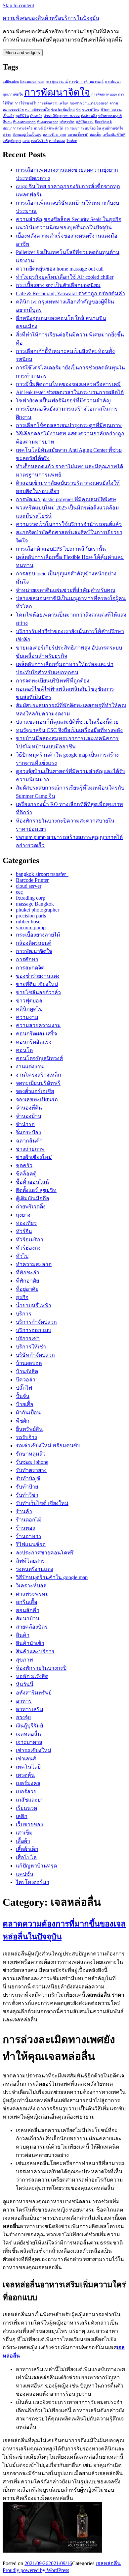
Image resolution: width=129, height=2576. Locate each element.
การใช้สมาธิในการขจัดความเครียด (42, 103)
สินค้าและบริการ (35, 1651)
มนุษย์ (38, 128)
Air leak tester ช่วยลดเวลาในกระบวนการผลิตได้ (70, 392)
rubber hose (28, 922)
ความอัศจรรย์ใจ (37, 110)
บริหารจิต (67, 122)
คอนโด (24, 1050)
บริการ (24, 1314)
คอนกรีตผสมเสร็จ (36, 1034)
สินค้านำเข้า (30, 1643)
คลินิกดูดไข (29, 1009)
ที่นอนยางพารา (24, 122)
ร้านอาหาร (29, 1536)
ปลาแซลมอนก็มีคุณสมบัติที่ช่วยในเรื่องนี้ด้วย (67, 722)
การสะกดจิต (30, 968)
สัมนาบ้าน (28, 1619)
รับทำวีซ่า (27, 1495)
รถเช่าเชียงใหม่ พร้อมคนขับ (48, 1446)
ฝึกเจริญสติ (103, 122)
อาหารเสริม (30, 1709)
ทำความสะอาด (34, 1264)
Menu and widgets (23, 53)
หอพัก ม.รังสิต (32, 1676)
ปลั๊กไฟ (24, 1388)
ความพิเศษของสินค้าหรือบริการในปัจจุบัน (51, 18)
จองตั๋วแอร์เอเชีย (35, 1091)
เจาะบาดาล (29, 1742)
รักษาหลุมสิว (31, 1454)
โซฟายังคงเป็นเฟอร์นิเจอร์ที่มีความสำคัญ (63, 401)
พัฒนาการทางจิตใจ (18, 128)
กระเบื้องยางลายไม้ (38, 935)
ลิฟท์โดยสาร (30, 1561)
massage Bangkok (35, 904)
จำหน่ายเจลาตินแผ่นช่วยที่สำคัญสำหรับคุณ (66, 590)
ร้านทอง (25, 1528)
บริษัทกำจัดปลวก (35, 1355)
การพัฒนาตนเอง (104, 94)
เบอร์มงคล (57, 141)
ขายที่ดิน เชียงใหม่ (37, 984)
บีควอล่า (26, 1380)
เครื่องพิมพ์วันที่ (114, 135)
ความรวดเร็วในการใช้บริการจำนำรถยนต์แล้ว (69, 524)
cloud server (29, 886)
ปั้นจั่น (23, 1396)
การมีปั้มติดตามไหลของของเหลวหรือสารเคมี (68, 384)
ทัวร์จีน (24, 1231)
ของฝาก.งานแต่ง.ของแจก (89, 103)
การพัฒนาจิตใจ (57, 92)
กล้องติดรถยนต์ (34, 943)
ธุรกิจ (22, 1297)
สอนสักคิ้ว (28, 1610)
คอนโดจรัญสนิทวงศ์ (39, 1058)
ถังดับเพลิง (89, 116)
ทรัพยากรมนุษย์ (110, 116)
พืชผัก (23, 1421)
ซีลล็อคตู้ (26, 1174)
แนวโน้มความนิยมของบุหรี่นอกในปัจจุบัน (64, 228)
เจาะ (26, 141)
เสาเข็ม (24, 1833)
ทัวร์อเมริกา (30, 1240)
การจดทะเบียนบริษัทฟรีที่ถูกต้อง (53, 681)
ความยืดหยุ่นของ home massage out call (60, 269)
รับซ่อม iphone (32, 1462)
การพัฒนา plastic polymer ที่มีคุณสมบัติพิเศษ (66, 499)
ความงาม (27, 1017)
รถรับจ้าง (26, 1437)
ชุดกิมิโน (22, 116)
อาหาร (24, 1701)
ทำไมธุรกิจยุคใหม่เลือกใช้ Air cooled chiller (65, 277)
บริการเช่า (28, 1338)
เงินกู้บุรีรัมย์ (29, 1726)
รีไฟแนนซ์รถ (31, 1544)
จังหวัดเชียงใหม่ (63, 110)
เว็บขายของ (29, 1824)
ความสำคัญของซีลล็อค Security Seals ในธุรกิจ (69, 219)
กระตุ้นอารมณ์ (57, 82)
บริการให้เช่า (31, 1347)
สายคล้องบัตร (32, 1627)
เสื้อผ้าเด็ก (27, 1849)
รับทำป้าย (27, 1487)
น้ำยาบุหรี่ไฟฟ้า (34, 1305)
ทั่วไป (22, 1256)
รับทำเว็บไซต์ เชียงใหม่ (42, 1503)
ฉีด (78, 110)
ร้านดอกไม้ (29, 1520)
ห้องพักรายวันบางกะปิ (41, 1668)
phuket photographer (38, 910)
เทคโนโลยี (39, 141)
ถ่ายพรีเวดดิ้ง (31, 1207)
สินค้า (23, 1635)
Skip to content (18, 5)
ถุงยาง (23, 1215)
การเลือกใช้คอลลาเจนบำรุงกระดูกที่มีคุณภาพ (69, 425)
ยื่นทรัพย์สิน (29, 1429)
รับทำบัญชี (28, 1478)
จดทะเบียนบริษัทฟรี (38, 1083)
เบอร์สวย (26, 1792)
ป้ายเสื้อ (25, 1404)
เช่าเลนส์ (26, 1759)
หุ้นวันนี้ (25, 1684)
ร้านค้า (24, 1511)
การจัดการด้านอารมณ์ (86, 82)
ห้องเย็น (95, 135)
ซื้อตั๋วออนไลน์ (32, 1182)
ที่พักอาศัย (27, 1281)
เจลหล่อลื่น (28, 1734)
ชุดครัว (24, 1165)
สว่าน (7, 135)
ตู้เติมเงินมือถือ (33, 1198)
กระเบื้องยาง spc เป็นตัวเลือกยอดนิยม (58, 285)
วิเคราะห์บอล (31, 1586)
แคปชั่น (25, 1874)
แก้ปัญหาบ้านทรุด (36, 1866)
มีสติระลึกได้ (54, 128)
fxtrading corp (31, 898)
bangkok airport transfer (42, 874)
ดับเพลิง (36, 116)
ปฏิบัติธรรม (85, 122)
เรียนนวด (26, 1808)
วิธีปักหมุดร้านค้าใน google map (52, 1577)
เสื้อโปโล (26, 1857)
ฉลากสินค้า (29, 1141)
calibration (11, 82)
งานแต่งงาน (30, 1067)
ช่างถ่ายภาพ (30, 1149)
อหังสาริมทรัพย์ (34, 1693)
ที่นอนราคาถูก (48, 122)
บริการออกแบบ (34, 1330)
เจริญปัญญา (12, 141)
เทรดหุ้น (25, 1775)
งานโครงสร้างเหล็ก (39, 1075)
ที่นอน (7, 122)
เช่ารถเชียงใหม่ (34, 1750)
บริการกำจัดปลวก (36, 1322)
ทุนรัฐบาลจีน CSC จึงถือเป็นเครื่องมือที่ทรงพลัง (69, 730)
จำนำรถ (25, 1124)
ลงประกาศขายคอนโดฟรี (45, 1553)
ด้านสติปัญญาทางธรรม (62, 116)
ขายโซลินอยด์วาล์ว (38, 992)
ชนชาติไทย (91, 110)
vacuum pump (31, 927)
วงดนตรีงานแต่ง (35, 1569)
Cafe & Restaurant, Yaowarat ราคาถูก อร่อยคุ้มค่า (70, 293)
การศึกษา (27, 959)
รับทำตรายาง (31, 1470)
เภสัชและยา (30, 1800)
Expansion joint (32, 82)
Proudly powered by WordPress (36, 2570)
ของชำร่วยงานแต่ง (38, 976)
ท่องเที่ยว (26, 1223)
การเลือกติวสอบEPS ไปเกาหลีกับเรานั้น (61, 549)
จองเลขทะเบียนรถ (37, 1100)
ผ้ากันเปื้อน (28, 1413)
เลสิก (22, 1816)
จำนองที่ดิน (29, 1108)
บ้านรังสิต (27, 1371)
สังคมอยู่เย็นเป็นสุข (27, 135)
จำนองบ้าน (29, 1116)
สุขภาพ (24, 1660)
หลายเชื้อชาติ (78, 135)
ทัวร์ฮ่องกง (28, 1248)
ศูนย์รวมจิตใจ (113, 128)
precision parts (31, 916)
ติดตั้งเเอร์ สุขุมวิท (36, 1190)
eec (20, 892)
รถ (66, 128)
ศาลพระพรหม (32, 1594)
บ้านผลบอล (29, 1363)
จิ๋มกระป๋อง (28, 1132)
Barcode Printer (32, 880)
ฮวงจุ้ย (23, 1717)
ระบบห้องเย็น (91, 128)
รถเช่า (75, 128)
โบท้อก (72, 141)
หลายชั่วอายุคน (54, 135)
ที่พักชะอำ (28, 1273)
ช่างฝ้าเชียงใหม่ (34, 1157)
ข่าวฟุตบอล (29, 1001)
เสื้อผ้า (23, 1841)
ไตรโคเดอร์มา (33, 1882)
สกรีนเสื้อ (27, 1602)
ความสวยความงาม (38, 1025)
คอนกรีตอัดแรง (34, 1042)
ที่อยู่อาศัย (27, 1289)
